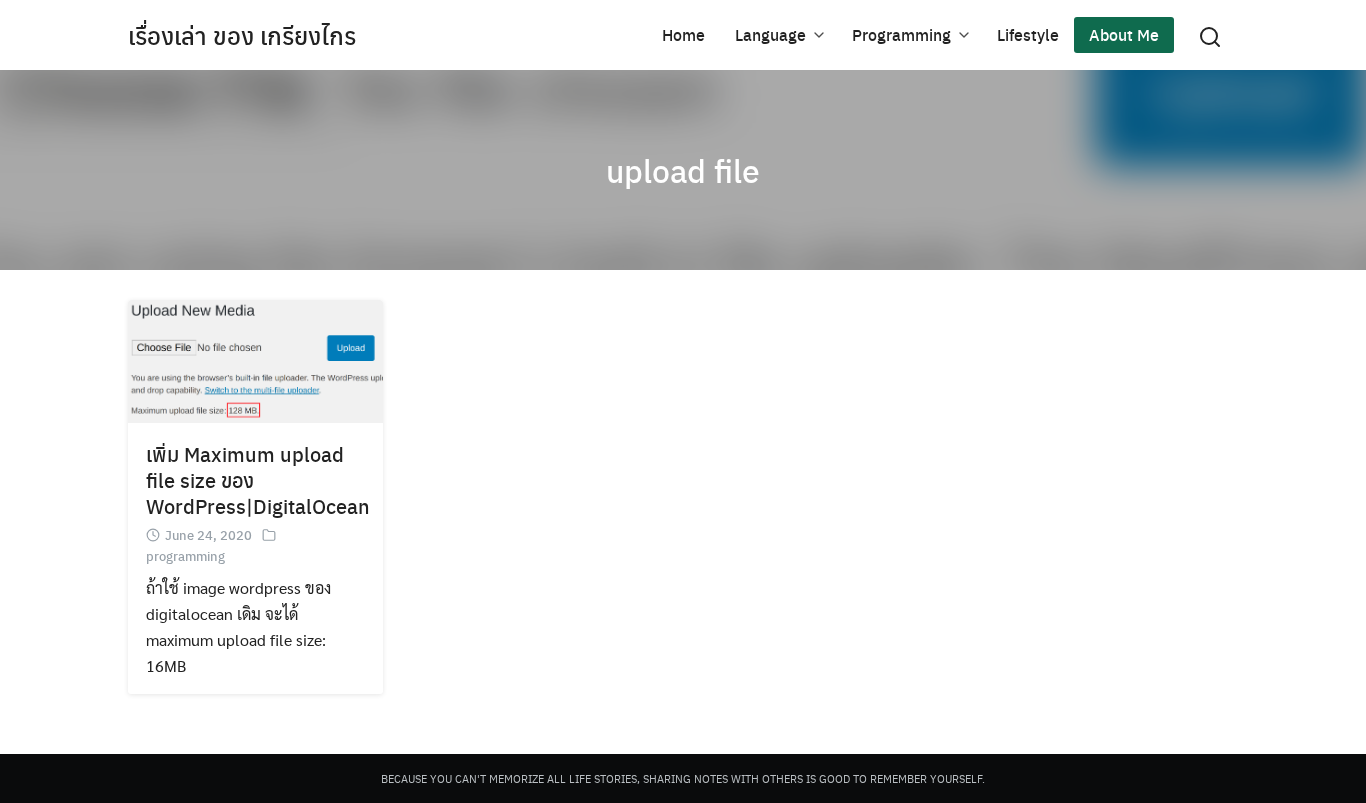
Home (683, 34)
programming (185, 555)
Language (770, 34)
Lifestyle (1028, 34)
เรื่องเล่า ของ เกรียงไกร (242, 35)
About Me (1124, 34)
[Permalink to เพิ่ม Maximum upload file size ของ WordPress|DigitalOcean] (255, 358)
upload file (683, 170)
